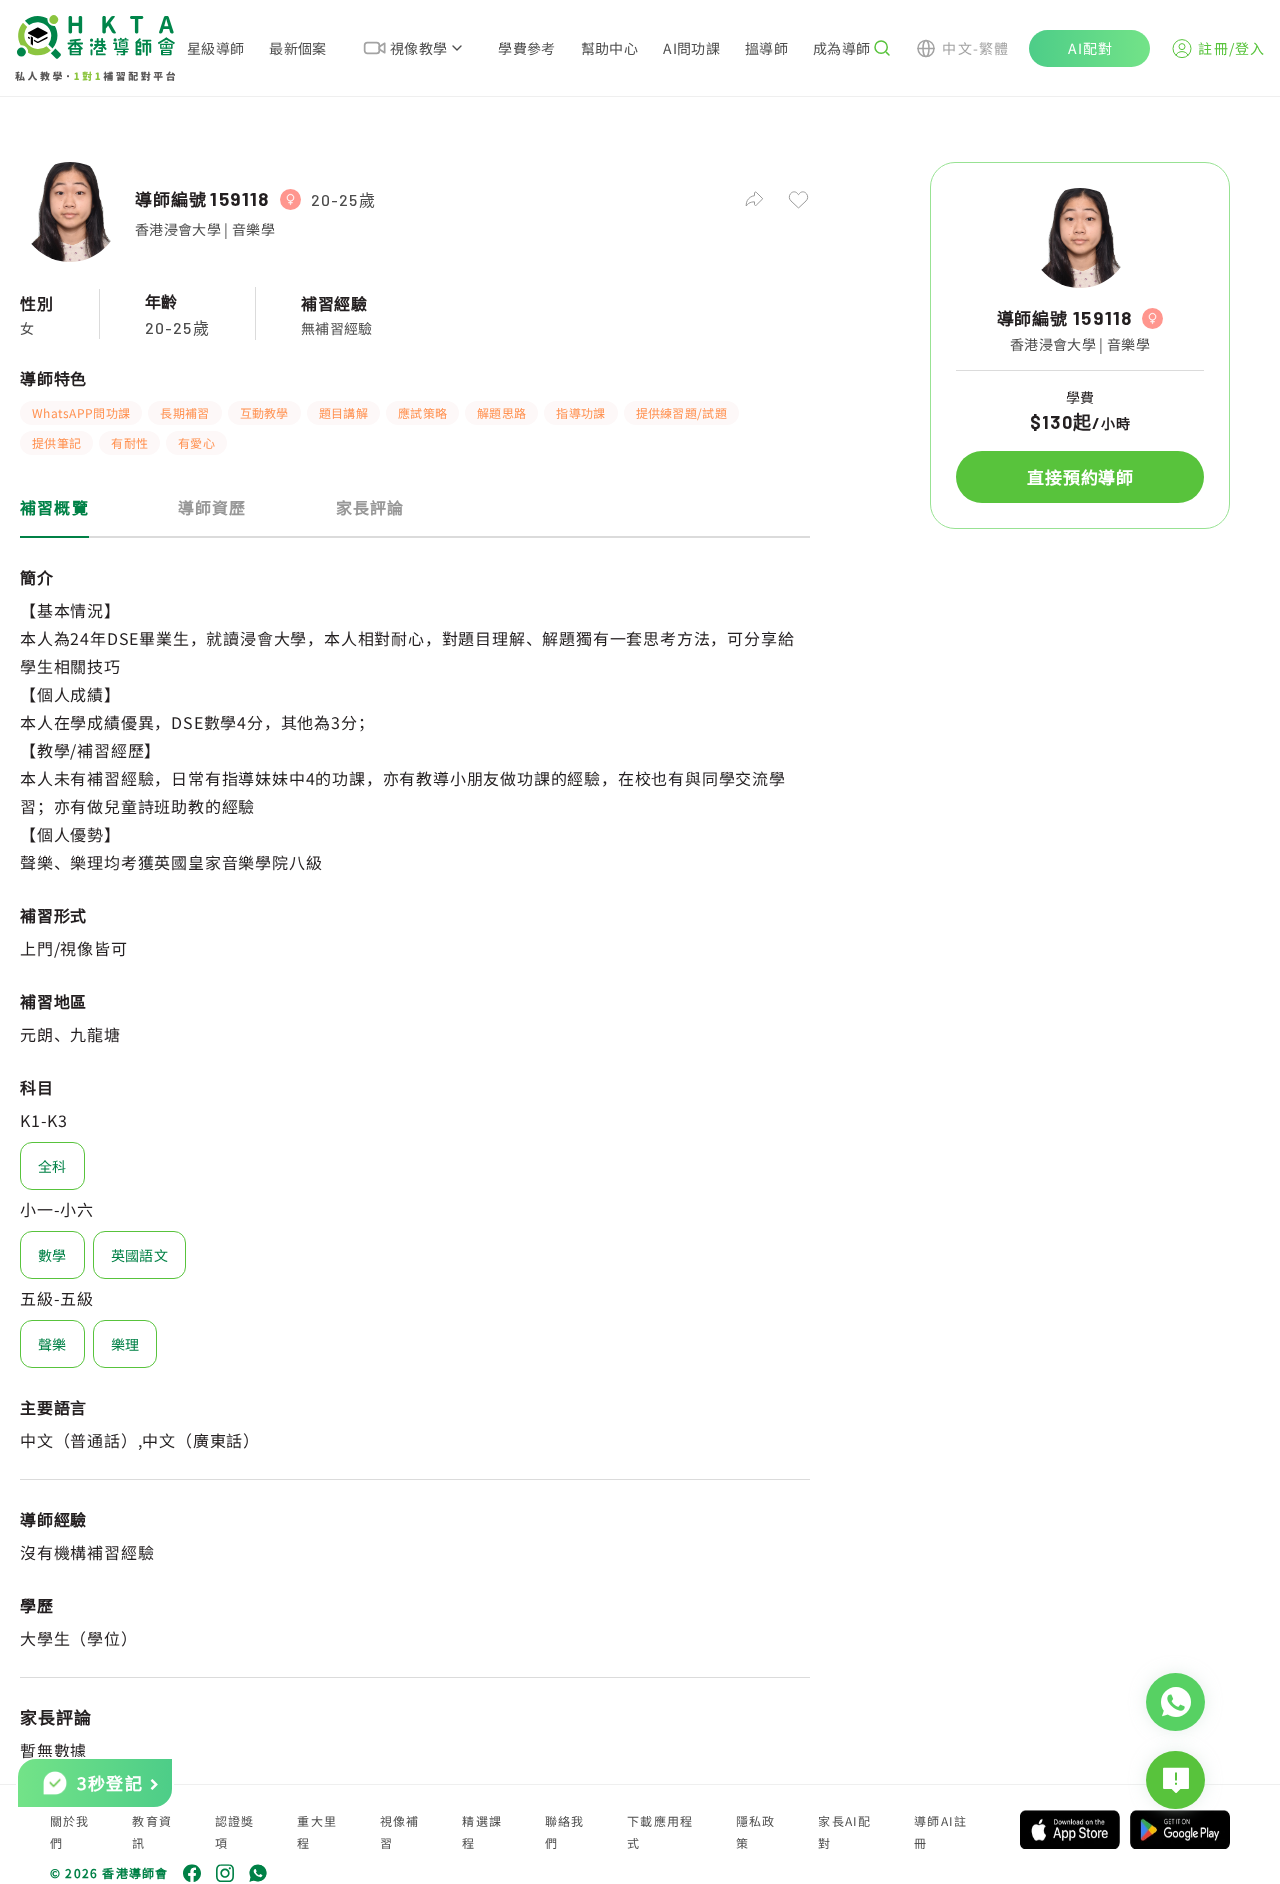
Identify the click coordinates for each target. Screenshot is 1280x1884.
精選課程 (482, 1831)
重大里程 (317, 1831)
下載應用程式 (660, 1831)
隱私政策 (756, 1831)
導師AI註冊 (940, 1831)
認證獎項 (235, 1831)
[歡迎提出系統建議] (1175, 1780)
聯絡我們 (565, 1831)
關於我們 (70, 1831)
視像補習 (400, 1831)
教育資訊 (152, 1831)
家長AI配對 (844, 1831)
